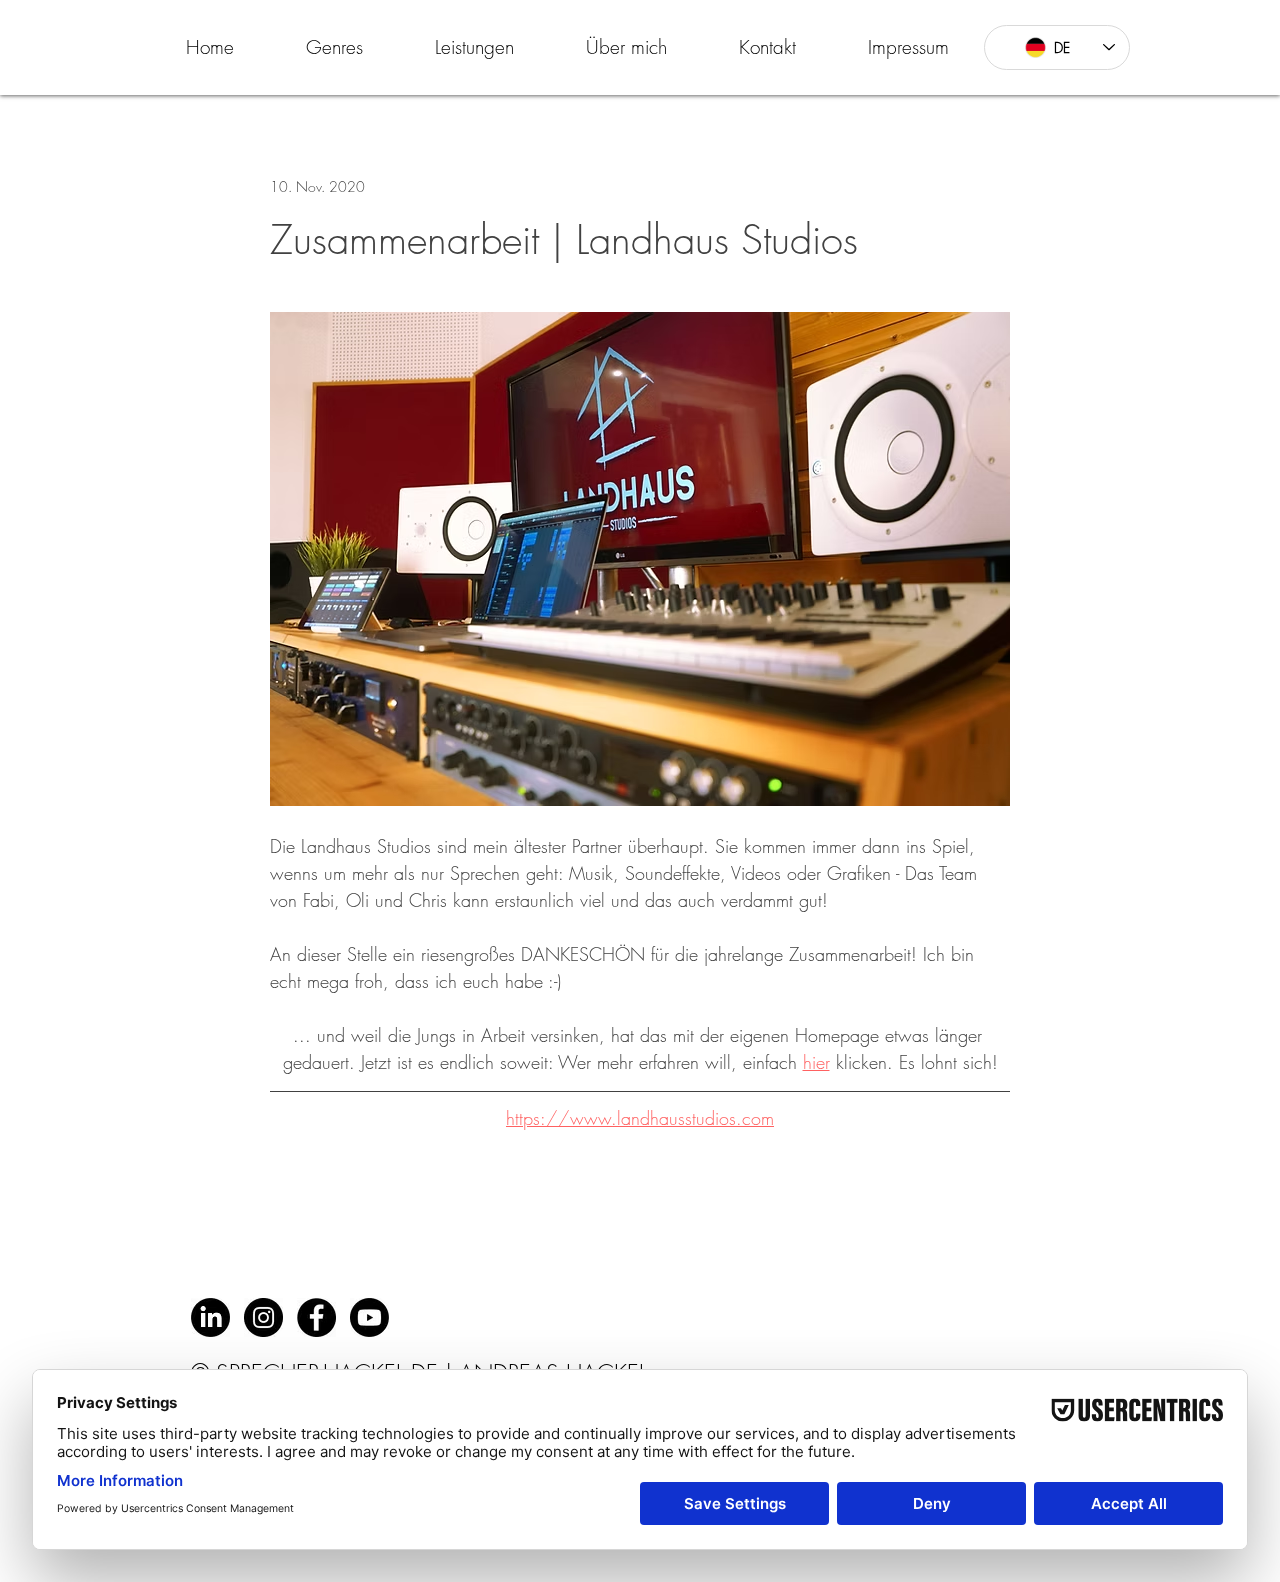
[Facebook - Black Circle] (316, 1317)
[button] (334, 47)
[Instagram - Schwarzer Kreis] (263, 1317)
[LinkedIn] (210, 1317)
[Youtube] (369, 1317)
